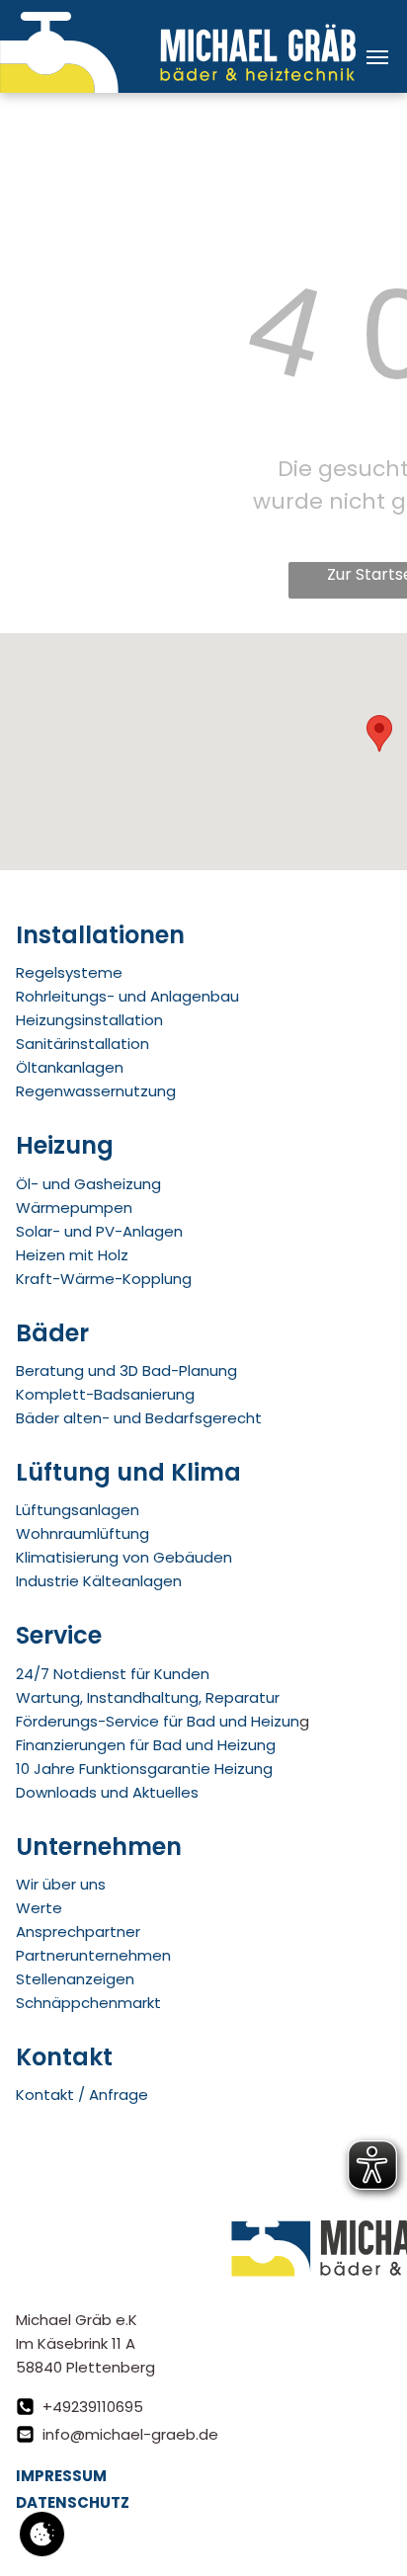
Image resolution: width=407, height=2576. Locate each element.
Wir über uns (61, 1884)
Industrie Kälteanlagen (99, 1581)
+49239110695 (93, 2407)
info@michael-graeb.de (130, 2434)
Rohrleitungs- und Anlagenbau (127, 996)
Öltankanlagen (70, 1067)
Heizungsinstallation (89, 1020)
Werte (39, 1908)
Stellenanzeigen (75, 1979)
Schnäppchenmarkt (88, 2003)
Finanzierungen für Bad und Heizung (146, 1745)
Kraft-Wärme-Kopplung (104, 1279)
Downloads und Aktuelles (107, 1792)
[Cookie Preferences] (42, 2534)
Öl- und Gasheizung (88, 1184)
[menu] (377, 57)
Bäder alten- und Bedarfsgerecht (139, 1418)
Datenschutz (73, 2502)
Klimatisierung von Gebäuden (124, 1557)
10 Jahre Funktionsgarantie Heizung (144, 1769)
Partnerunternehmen (93, 1955)
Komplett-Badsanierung (105, 1394)
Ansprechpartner (78, 1932)
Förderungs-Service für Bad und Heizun (158, 1721)
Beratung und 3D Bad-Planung (126, 1370)
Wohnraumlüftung (82, 1533)
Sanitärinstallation (82, 1044)
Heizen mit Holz (72, 1255)
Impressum (61, 2476)
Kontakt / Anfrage (82, 2094)
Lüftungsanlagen (78, 1510)
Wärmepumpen (74, 1207)
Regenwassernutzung (96, 1091)
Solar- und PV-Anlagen (99, 1231)
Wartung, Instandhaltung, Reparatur (148, 1697)
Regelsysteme (69, 972)
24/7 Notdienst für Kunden (113, 1674)
